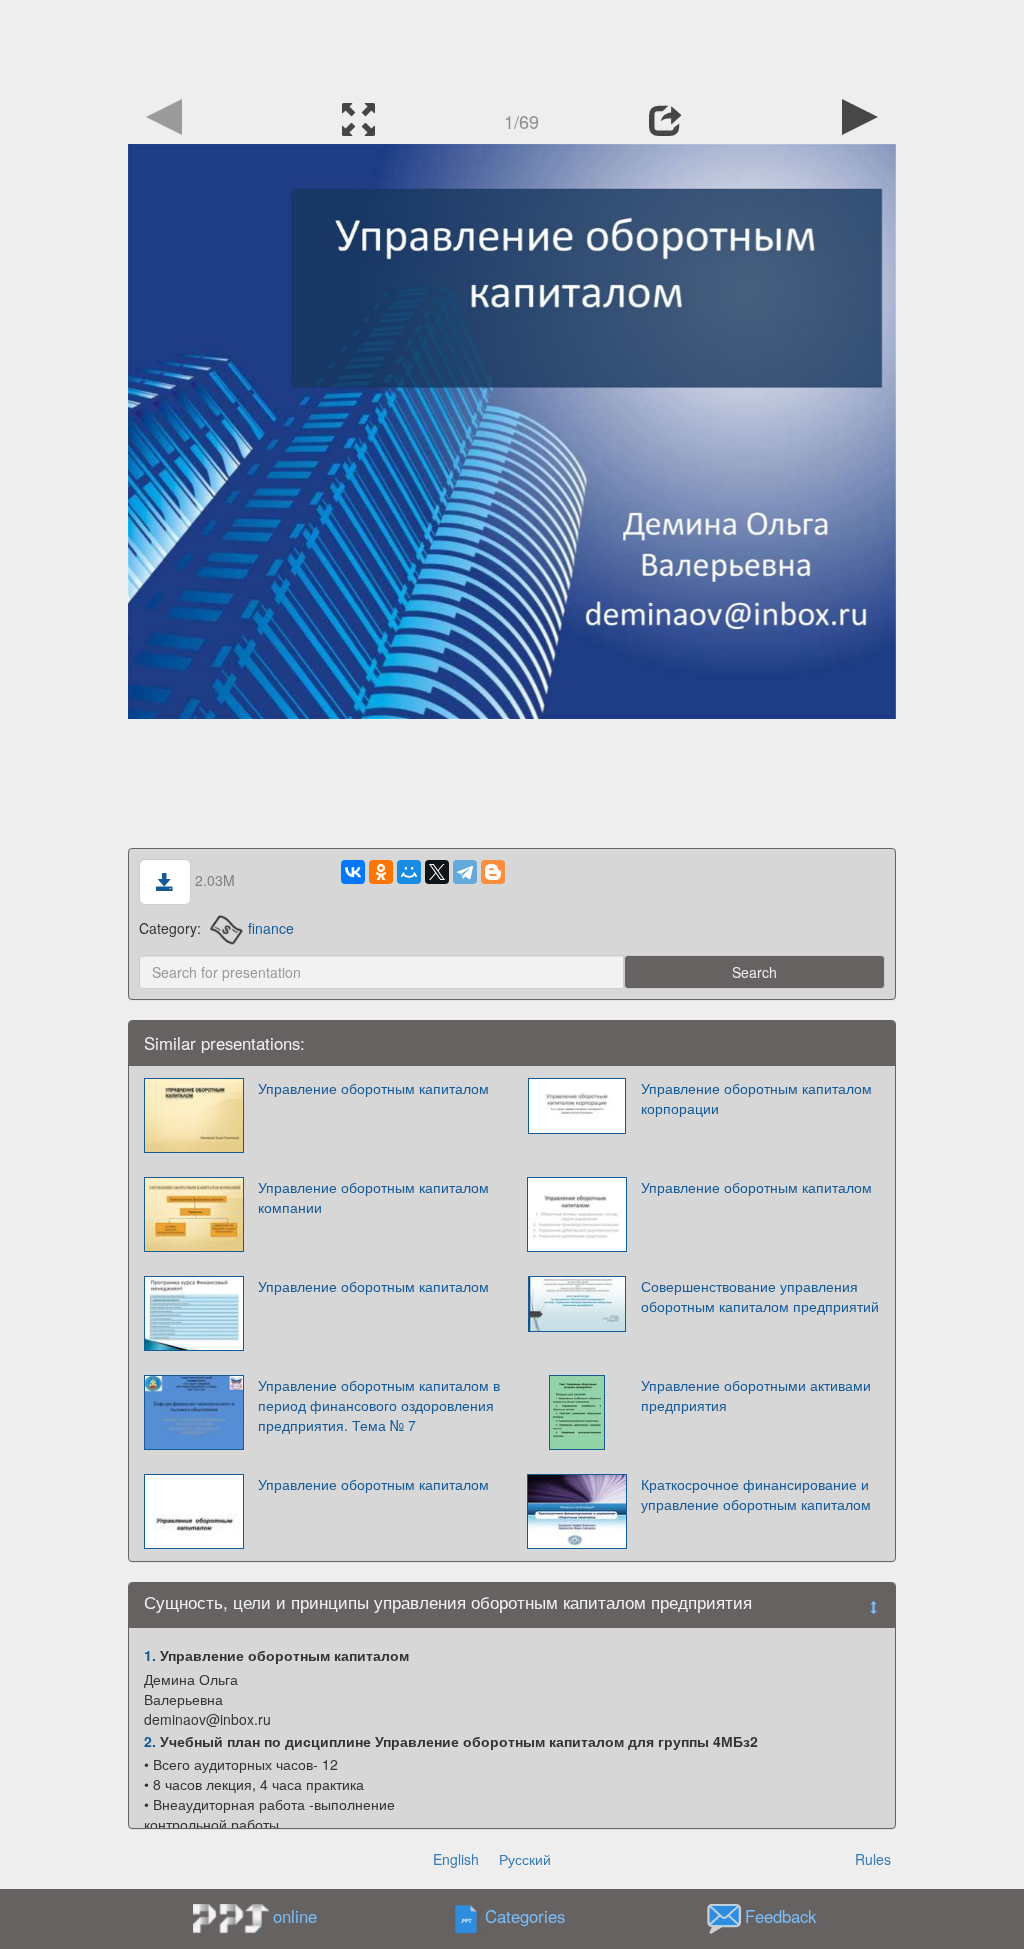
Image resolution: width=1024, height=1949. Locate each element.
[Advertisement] (512, 45)
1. (150, 1655)
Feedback (780, 1917)
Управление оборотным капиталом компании (373, 1197)
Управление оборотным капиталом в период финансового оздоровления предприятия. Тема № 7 (379, 1405)
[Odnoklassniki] (381, 872)
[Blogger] (493, 872)
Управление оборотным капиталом (373, 1088)
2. (150, 1741)
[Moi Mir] (409, 872)
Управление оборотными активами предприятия (756, 1395)
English (456, 1859)
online (295, 1916)
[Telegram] (465, 872)
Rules (873, 1859)
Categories (525, 1917)
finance (270, 928)
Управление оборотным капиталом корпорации (756, 1098)
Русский (525, 1859)
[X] (437, 872)
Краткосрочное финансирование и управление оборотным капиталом (756, 1494)
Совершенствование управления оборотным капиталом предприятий (760, 1296)
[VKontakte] (353, 872)
